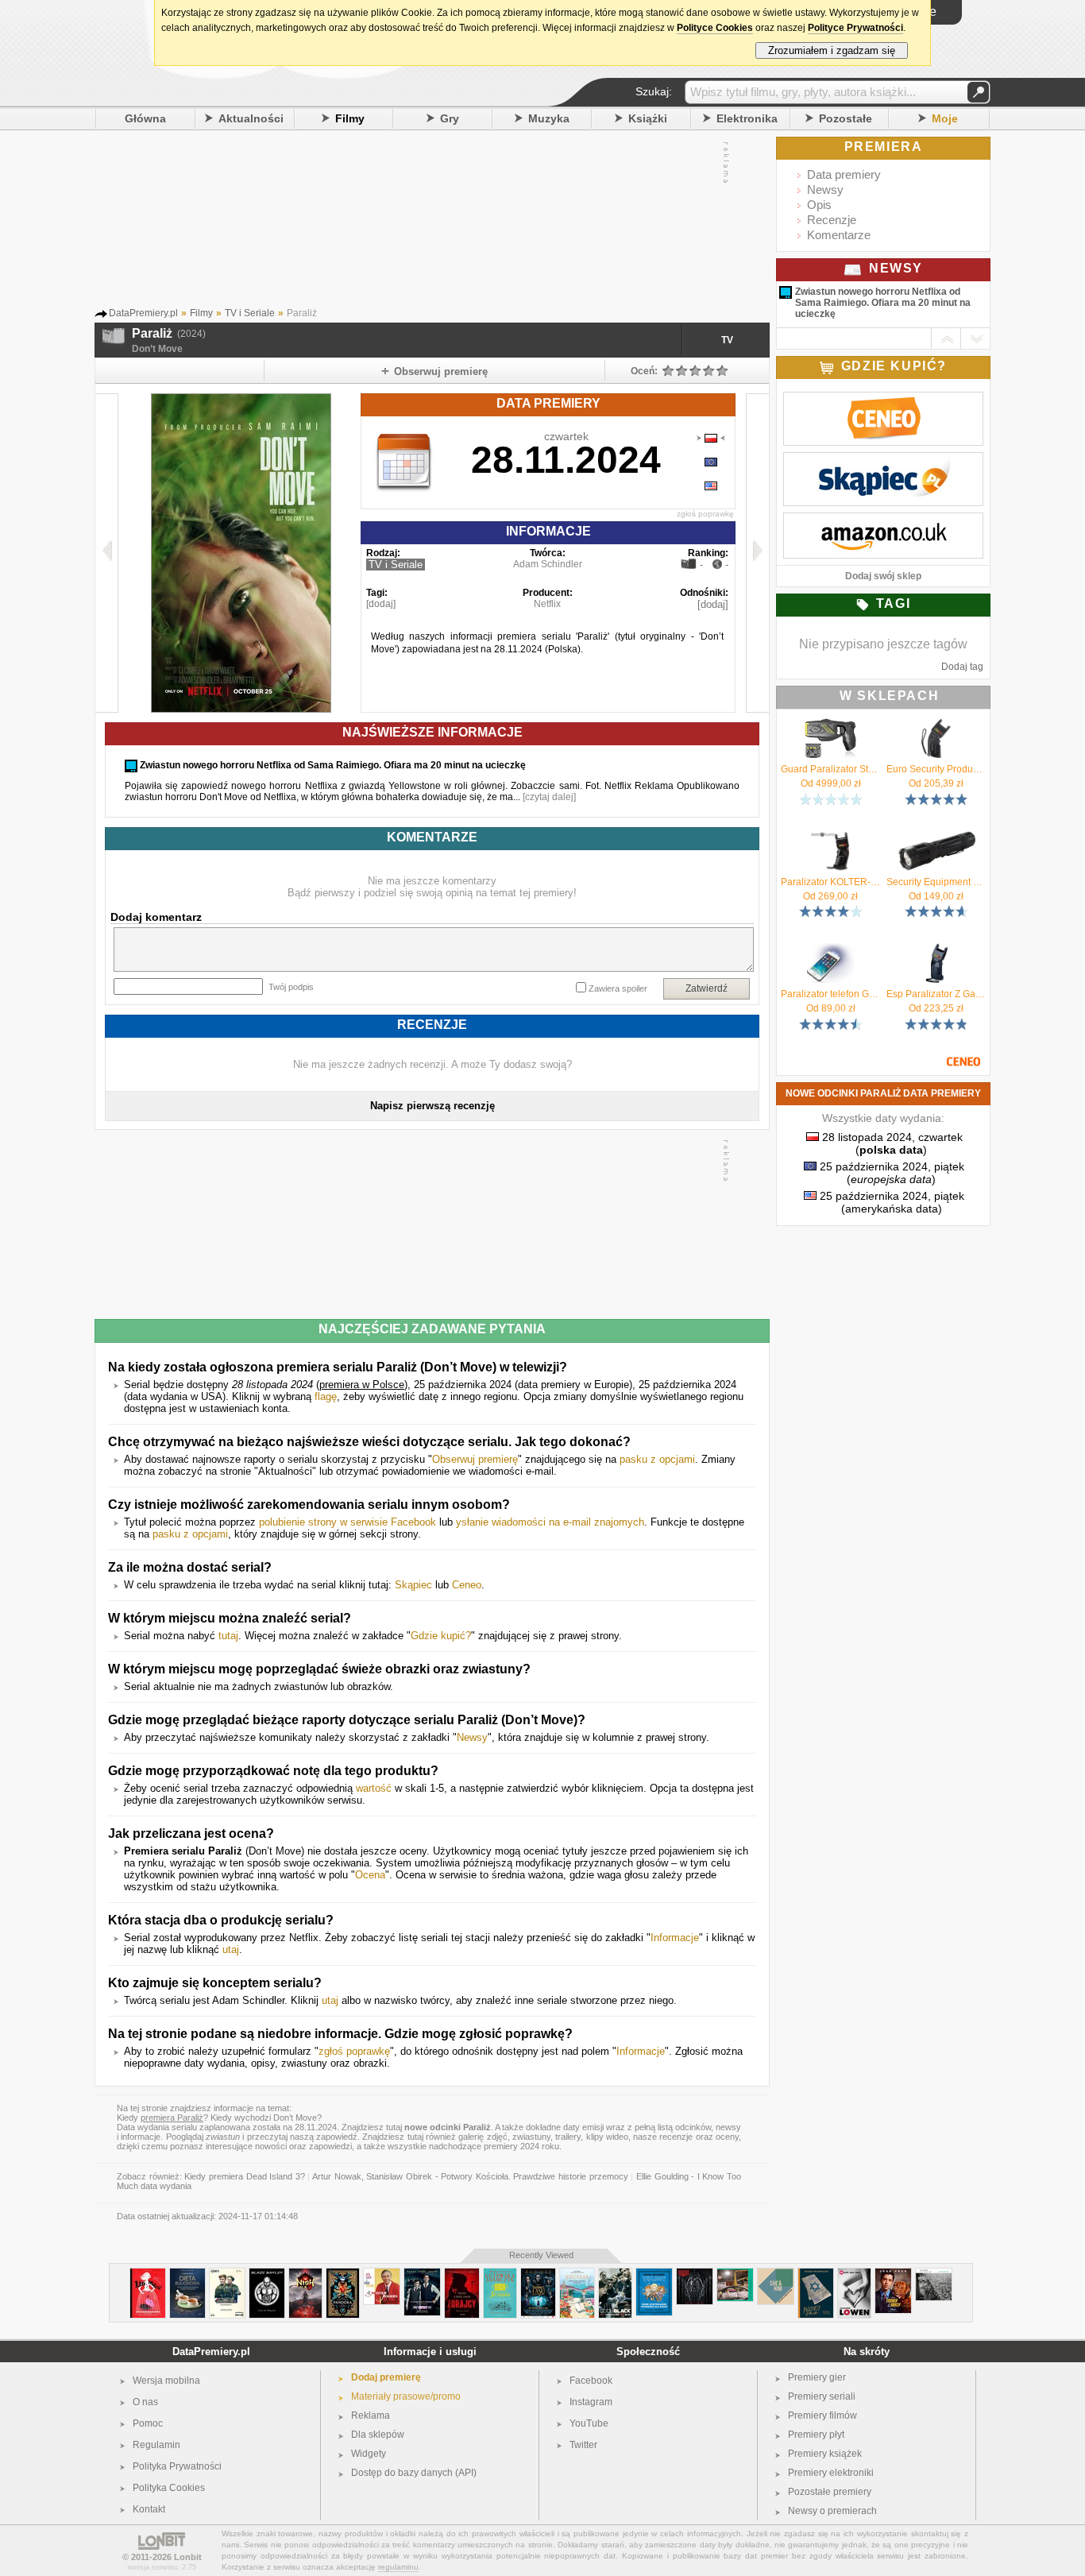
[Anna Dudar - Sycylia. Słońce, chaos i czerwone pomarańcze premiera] (577, 2274)
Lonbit (188, 2557)
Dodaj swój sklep (883, 576)
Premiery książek (825, 2454)
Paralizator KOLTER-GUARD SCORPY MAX (830, 882)
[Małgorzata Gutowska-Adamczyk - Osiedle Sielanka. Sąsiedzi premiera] (500, 2274)
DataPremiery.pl (211, 2352)
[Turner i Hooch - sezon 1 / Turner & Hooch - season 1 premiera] (893, 2274)
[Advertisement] (416, 222)
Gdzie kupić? (441, 1636)
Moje (945, 118)
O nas (145, 2402)
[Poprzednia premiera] (107, 553)
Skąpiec (413, 1585)
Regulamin (156, 2445)
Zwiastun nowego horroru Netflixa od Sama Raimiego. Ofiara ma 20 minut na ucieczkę (883, 303)
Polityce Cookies (715, 28)
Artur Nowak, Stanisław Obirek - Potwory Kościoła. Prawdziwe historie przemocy (470, 2176)
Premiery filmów (822, 2415)
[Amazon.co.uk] (883, 521)
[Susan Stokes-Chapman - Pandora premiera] (343, 2274)
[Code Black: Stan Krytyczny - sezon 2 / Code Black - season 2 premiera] (615, 2274)
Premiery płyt (816, 2435)
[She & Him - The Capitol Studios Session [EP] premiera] (776, 2274)
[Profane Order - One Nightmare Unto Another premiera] (695, 2274)
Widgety (369, 2454)
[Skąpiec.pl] (883, 461)
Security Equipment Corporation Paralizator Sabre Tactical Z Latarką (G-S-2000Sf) (936, 882)
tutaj (228, 1636)
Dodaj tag (962, 667)
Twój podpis (291, 987)
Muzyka (549, 118)
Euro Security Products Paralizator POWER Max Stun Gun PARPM (936, 769)
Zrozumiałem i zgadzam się (832, 50)
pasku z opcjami (657, 1459)
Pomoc (148, 2423)
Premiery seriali (822, 2396)
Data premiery (844, 174)
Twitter (583, 2445)
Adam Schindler (548, 564)
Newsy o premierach (832, 2511)
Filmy (350, 118)
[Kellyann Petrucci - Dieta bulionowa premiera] (187, 2274)
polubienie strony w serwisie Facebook (348, 1522)
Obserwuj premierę (475, 1459)
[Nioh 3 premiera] (305, 2274)
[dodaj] (381, 604)
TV (727, 340)
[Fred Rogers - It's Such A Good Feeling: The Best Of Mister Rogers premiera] (382, 2274)
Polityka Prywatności (177, 2466)
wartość (374, 1788)
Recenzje (832, 220)
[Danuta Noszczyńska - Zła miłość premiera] (148, 2274)
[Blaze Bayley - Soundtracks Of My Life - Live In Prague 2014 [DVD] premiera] (267, 2274)
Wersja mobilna (166, 2381)
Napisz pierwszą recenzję (432, 1106)
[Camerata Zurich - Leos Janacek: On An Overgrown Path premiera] (934, 2274)
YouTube (589, 2423)
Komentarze (839, 235)
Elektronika (747, 118)
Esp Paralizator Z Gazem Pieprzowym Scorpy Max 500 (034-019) (936, 994)
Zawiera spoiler (618, 988)
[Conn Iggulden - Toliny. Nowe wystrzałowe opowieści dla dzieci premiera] (654, 2274)
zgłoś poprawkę (705, 514)
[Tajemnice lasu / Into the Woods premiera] (538, 2274)
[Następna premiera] (757, 553)
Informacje (675, 1938)
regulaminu (398, 2567)
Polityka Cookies (169, 2488)
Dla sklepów (378, 2435)
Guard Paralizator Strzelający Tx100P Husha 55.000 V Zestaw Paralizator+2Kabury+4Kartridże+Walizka (830, 769)
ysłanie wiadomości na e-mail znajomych (550, 1522)
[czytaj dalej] (549, 797)
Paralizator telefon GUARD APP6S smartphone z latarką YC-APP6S (830, 994)
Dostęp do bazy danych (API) (414, 2473)
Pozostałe (846, 118)
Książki (648, 118)
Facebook (591, 2381)
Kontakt (149, 2509)
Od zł (831, 783)
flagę (326, 1396)
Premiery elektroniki (831, 2473)
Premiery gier (817, 2377)
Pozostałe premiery (830, 2492)
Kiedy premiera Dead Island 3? (245, 2176)
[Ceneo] (883, 400)
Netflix (547, 604)
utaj (231, 1949)
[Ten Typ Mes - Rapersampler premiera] (735, 2274)
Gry (450, 118)
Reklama (371, 2415)
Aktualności (251, 118)
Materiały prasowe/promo (406, 2396)
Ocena (370, 1875)
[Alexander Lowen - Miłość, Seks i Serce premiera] (854, 2274)
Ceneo (467, 1585)
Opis (819, 205)
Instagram (591, 2402)
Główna (145, 118)
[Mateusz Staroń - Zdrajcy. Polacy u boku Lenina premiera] (462, 2274)
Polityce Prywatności (855, 28)
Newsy (472, 1737)
